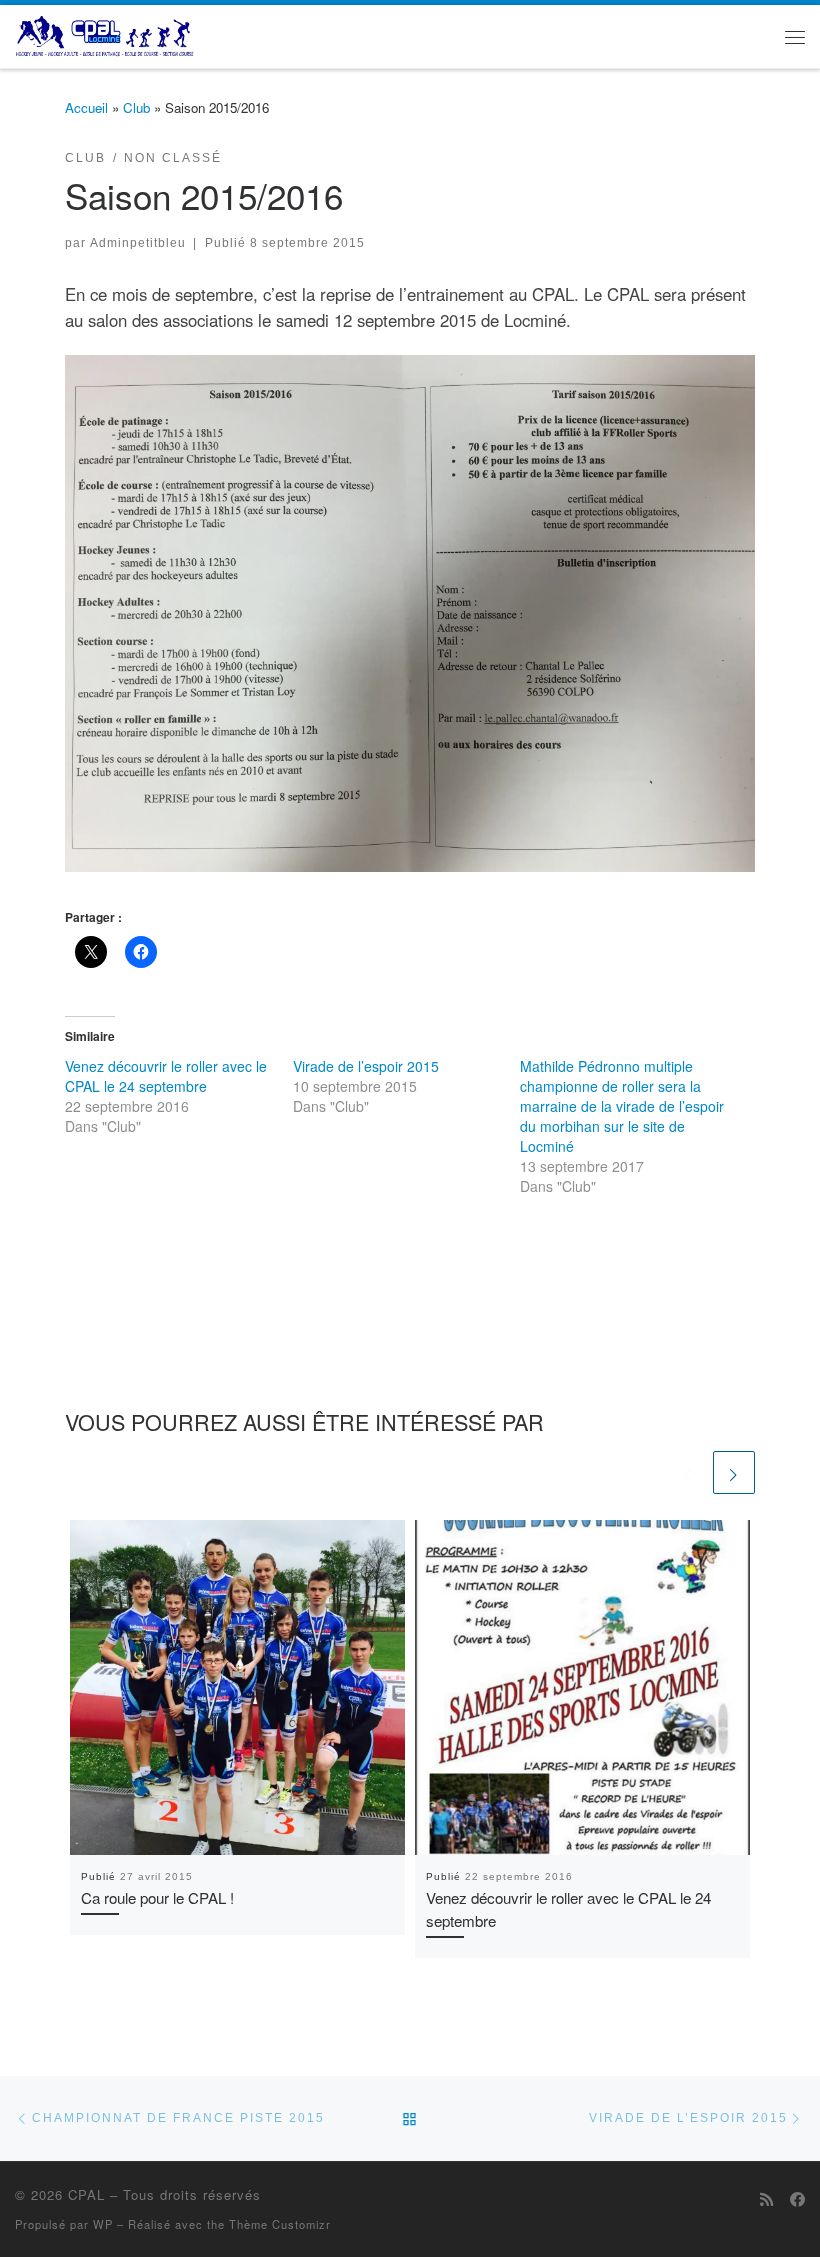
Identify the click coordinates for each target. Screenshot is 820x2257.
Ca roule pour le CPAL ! (157, 1897)
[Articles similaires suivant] (734, 1472)
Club (136, 107)
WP (103, 2224)
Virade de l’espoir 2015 (366, 1066)
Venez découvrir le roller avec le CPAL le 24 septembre (166, 1076)
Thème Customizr (280, 2224)
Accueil (86, 107)
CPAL (86, 2194)
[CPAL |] (105, 33)
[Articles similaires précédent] (688, 1472)
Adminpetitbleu (138, 242)
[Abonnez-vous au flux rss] (766, 2199)
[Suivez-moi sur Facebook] (797, 2199)
